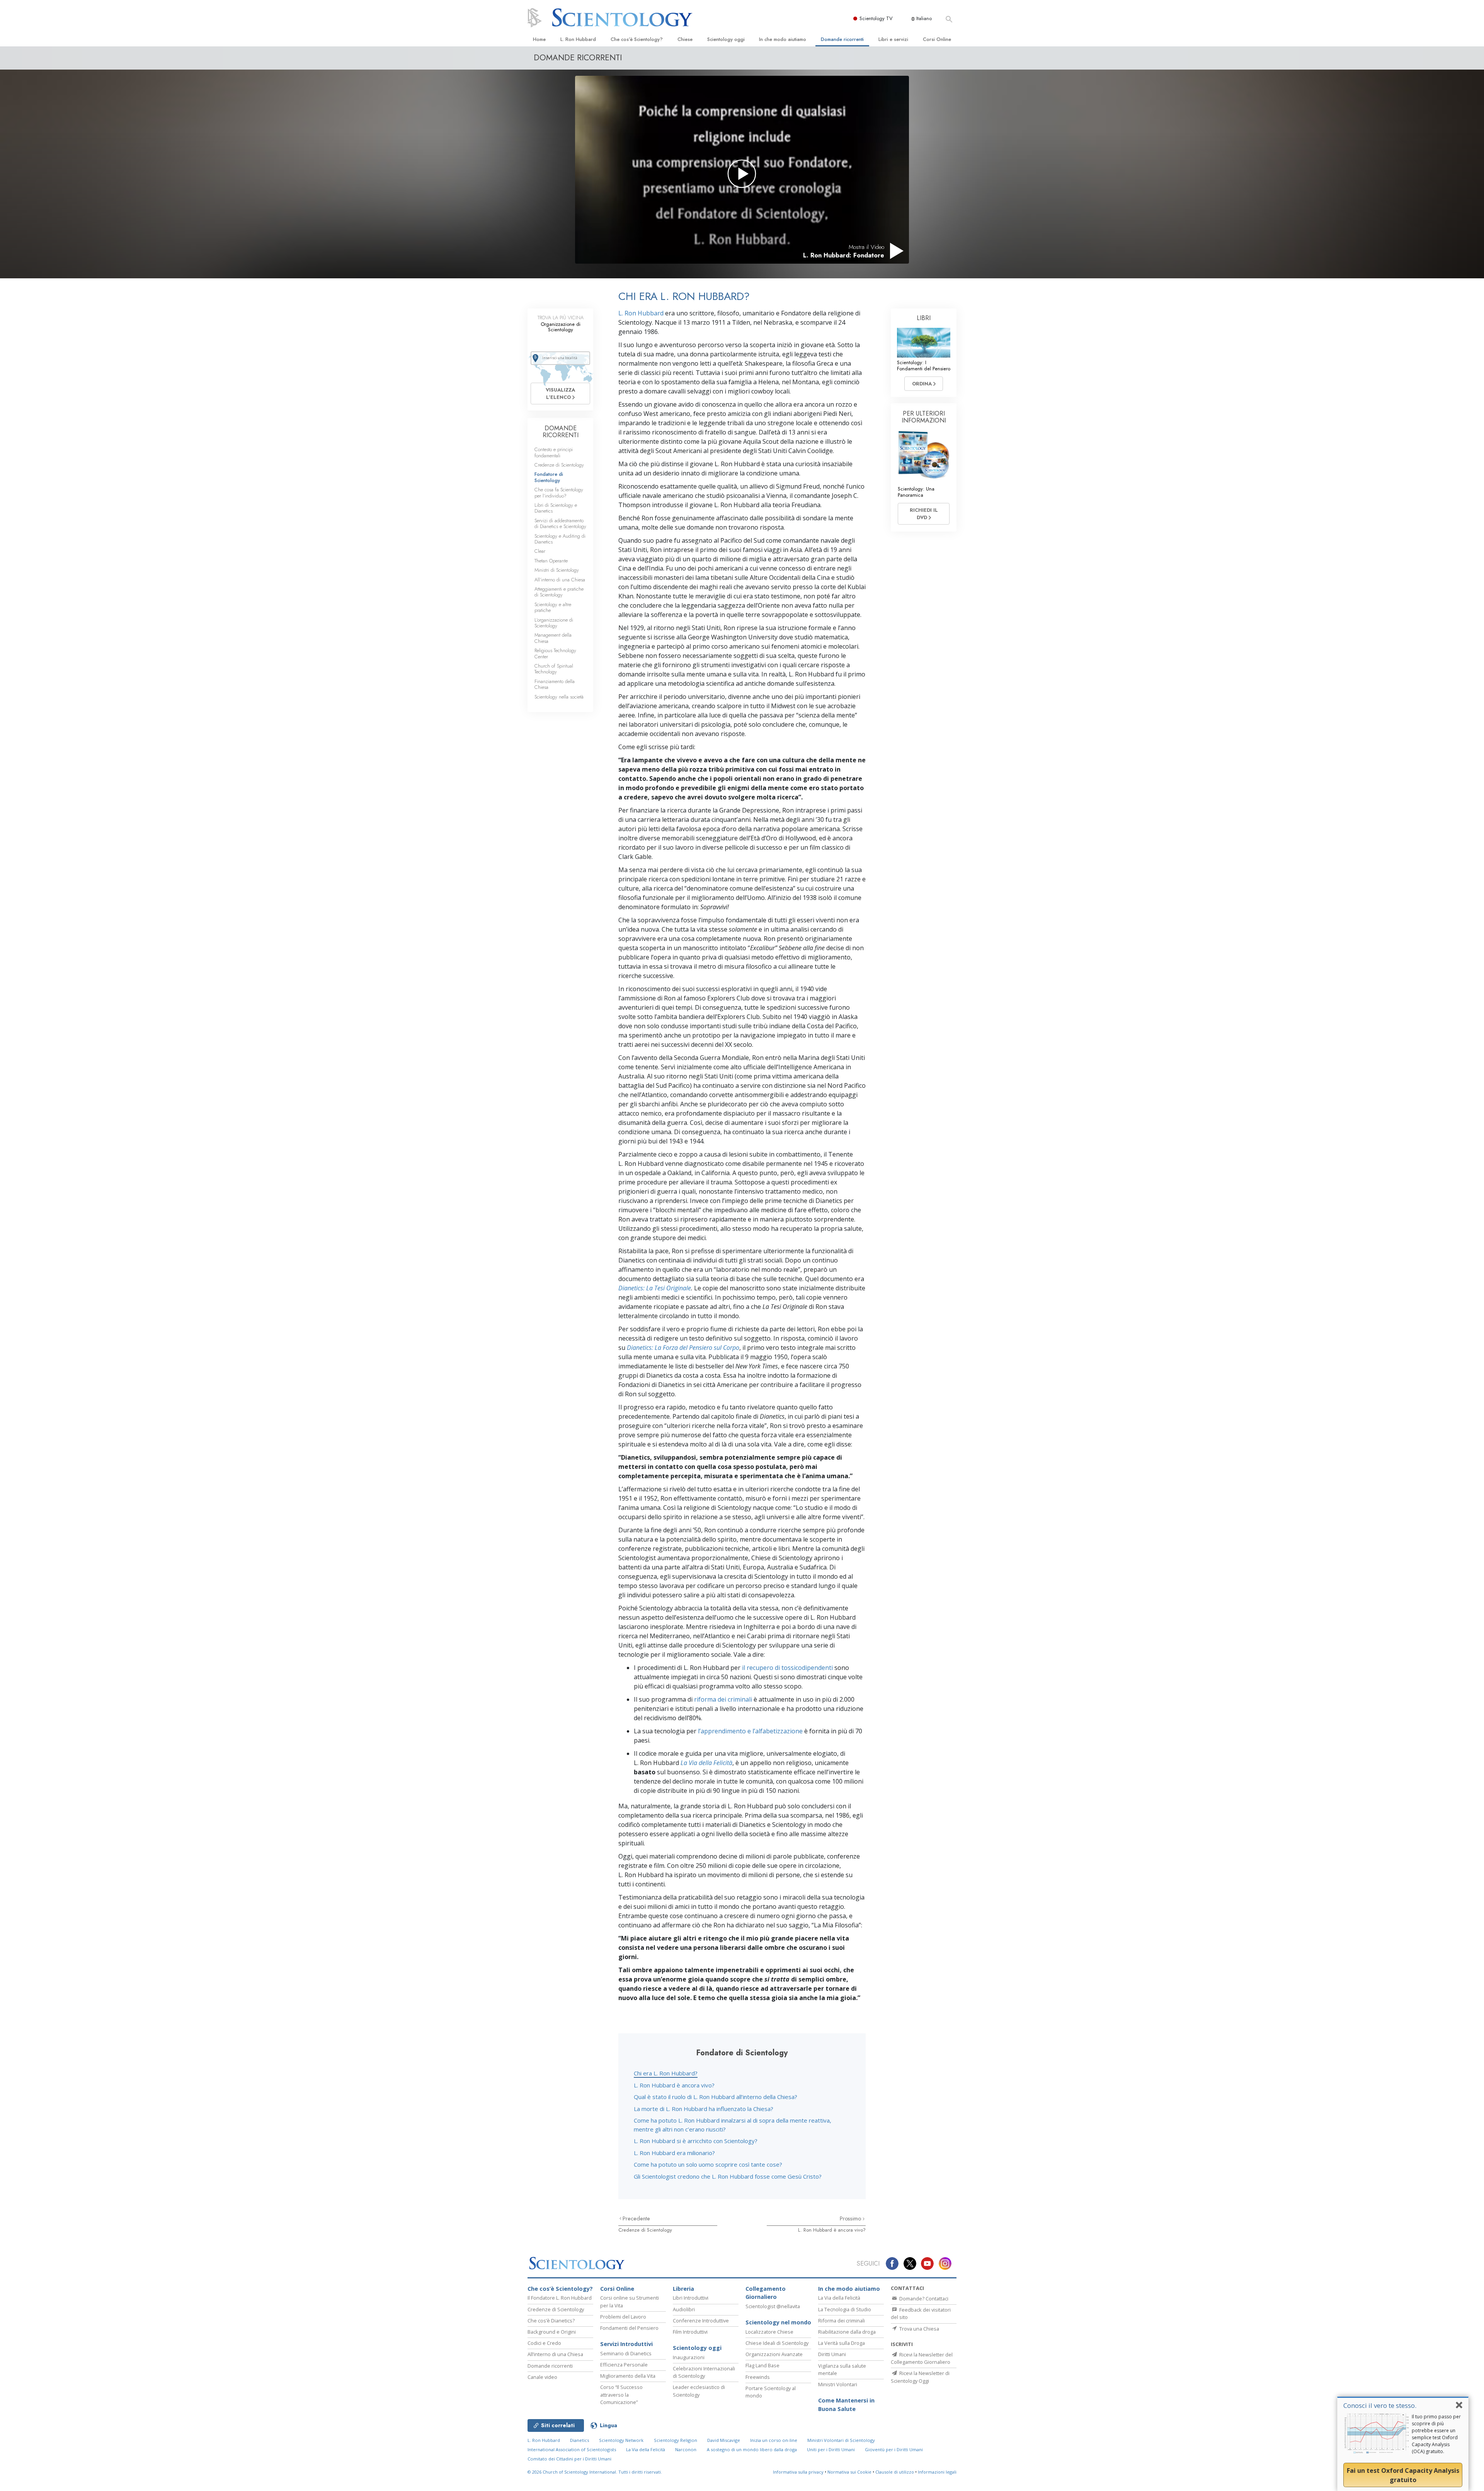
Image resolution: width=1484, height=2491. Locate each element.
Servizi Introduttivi (626, 2344)
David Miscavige (724, 2440)
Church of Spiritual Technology (554, 669)
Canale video (542, 2377)
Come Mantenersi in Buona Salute (846, 2405)
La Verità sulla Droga (842, 2343)
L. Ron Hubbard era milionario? (674, 2153)
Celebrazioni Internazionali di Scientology (704, 2372)
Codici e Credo (544, 2343)
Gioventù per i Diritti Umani (894, 2449)
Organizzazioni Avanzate (774, 2354)
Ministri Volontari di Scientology (841, 2440)
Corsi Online (937, 39)
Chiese (685, 39)
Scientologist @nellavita (773, 2306)
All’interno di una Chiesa (560, 580)
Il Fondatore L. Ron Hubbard (560, 2298)
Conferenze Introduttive (701, 2321)
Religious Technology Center (555, 653)
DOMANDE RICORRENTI (561, 432)
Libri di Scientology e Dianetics (556, 508)
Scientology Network (621, 2440)
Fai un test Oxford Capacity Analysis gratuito (1403, 2475)
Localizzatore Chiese (769, 2332)
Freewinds (758, 2377)
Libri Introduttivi (691, 2298)
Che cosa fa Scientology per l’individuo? (559, 492)
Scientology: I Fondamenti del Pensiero (924, 365)
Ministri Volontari (838, 2384)
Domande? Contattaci (923, 2298)
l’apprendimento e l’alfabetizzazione (750, 1731)
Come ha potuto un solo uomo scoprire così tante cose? (708, 2164)
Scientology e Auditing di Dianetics (560, 539)
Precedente (636, 2218)
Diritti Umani (832, 2354)
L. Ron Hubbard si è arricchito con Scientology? (696, 2141)
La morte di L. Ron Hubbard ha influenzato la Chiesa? (704, 2109)
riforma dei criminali (723, 1699)
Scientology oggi (726, 39)
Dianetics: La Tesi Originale (655, 1288)
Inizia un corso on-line (774, 2440)
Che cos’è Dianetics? (551, 2321)
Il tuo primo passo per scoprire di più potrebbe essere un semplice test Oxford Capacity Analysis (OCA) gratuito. (1436, 2434)
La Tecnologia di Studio (845, 2309)
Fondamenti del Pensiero (629, 2328)
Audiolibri (684, 2309)
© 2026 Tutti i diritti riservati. (595, 2472)
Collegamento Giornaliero (766, 2293)
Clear (540, 551)
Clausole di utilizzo (895, 2472)
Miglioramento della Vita (628, 2376)
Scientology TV (876, 18)
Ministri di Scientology (557, 570)
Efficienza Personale (624, 2365)
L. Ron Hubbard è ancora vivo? (674, 2085)
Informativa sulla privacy (798, 2472)
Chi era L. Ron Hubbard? (666, 2073)
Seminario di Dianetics (626, 2353)
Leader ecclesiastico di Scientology (699, 2391)
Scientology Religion (676, 2440)
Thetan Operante (551, 561)
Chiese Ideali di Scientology (777, 2343)
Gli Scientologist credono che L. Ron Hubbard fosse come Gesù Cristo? (728, 2176)
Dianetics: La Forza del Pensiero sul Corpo (683, 1348)
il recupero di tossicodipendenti (787, 1668)
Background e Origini (552, 2332)
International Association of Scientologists (572, 2449)
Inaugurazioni (689, 2357)
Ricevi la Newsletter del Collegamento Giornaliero (922, 2358)
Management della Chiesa (553, 638)
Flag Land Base (762, 2365)
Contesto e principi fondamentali (554, 452)
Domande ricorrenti (842, 39)
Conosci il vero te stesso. (1380, 2405)
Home (539, 39)
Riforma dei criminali (842, 2321)
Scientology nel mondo (778, 2322)
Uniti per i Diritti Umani (831, 2449)
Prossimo (851, 2218)
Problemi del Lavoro (623, 2317)
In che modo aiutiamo (783, 39)
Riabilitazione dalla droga (847, 2332)
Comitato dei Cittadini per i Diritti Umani (569, 2459)
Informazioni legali (937, 2472)
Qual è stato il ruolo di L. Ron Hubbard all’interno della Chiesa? (716, 2097)
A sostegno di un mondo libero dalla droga (752, 2449)
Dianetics (579, 2440)
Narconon (686, 2449)
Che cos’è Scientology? (637, 39)
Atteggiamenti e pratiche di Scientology (559, 592)
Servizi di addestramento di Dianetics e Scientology (560, 523)
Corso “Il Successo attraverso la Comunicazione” (621, 2394)
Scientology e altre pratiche (553, 607)
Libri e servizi (893, 39)
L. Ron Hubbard (578, 39)
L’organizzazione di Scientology (554, 623)
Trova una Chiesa (919, 2329)
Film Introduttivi (690, 2332)
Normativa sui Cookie (849, 2472)
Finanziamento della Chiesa (555, 684)
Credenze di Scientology (645, 2230)
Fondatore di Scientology (549, 477)
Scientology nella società (559, 697)
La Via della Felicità (839, 2298)
